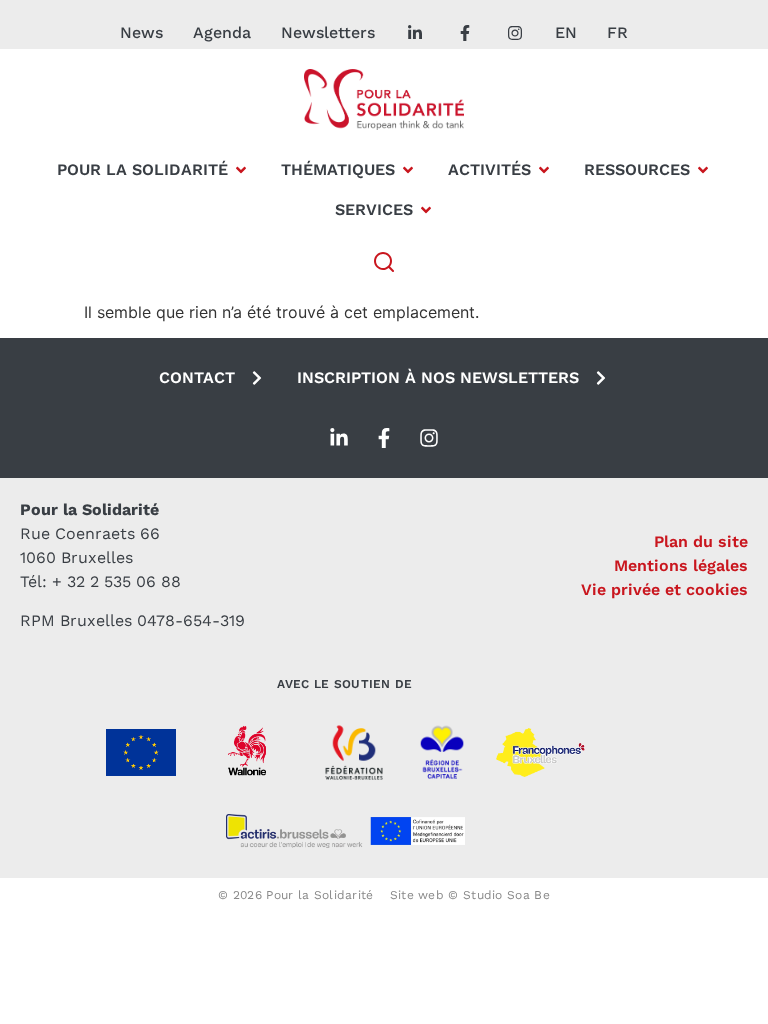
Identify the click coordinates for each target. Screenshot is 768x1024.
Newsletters (328, 32)
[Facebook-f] (384, 438)
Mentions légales (681, 565)
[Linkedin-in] (339, 438)
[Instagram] (429, 438)
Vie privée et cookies (664, 589)
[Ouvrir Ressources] (703, 170)
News (141, 32)
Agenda (222, 32)
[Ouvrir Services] (426, 210)
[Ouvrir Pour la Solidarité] (241, 170)
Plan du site (701, 541)
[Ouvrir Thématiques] (408, 170)
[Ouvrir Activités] (544, 170)
